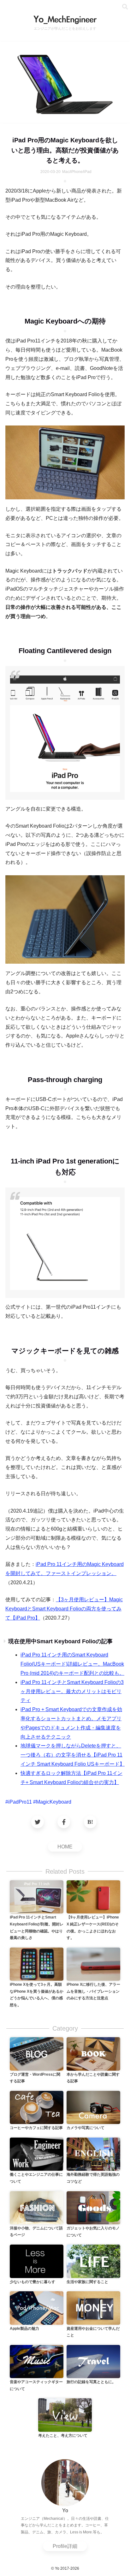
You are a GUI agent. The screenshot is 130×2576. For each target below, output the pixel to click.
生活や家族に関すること (87, 2282)
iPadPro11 (20, 1802)
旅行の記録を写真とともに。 (91, 2382)
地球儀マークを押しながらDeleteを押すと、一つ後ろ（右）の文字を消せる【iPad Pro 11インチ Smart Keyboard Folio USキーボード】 (73, 1755)
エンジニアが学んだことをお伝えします (65, 28)
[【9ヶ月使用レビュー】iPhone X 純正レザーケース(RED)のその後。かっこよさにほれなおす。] (93, 1897)
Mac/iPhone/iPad (77, 172)
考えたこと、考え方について (63, 2436)
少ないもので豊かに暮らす (32, 2282)
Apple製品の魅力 (24, 2329)
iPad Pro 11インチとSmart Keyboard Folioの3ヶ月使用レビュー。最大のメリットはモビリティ (72, 1691)
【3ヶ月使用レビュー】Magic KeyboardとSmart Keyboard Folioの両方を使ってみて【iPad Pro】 (64, 1609)
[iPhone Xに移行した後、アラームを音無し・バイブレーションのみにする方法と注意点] (93, 1964)
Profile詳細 (65, 2546)
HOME (65, 1847)
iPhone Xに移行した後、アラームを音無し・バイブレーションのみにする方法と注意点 (93, 1991)
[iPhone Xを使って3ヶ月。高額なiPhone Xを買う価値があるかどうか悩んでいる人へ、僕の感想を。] (37, 1964)
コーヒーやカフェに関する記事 (36, 2128)
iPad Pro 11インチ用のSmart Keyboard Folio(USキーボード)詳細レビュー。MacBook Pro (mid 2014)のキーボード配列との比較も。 (72, 1664)
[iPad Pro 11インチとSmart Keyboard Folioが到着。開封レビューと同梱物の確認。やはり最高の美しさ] (37, 1897)
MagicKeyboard (54, 1802)
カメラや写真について (86, 2128)
